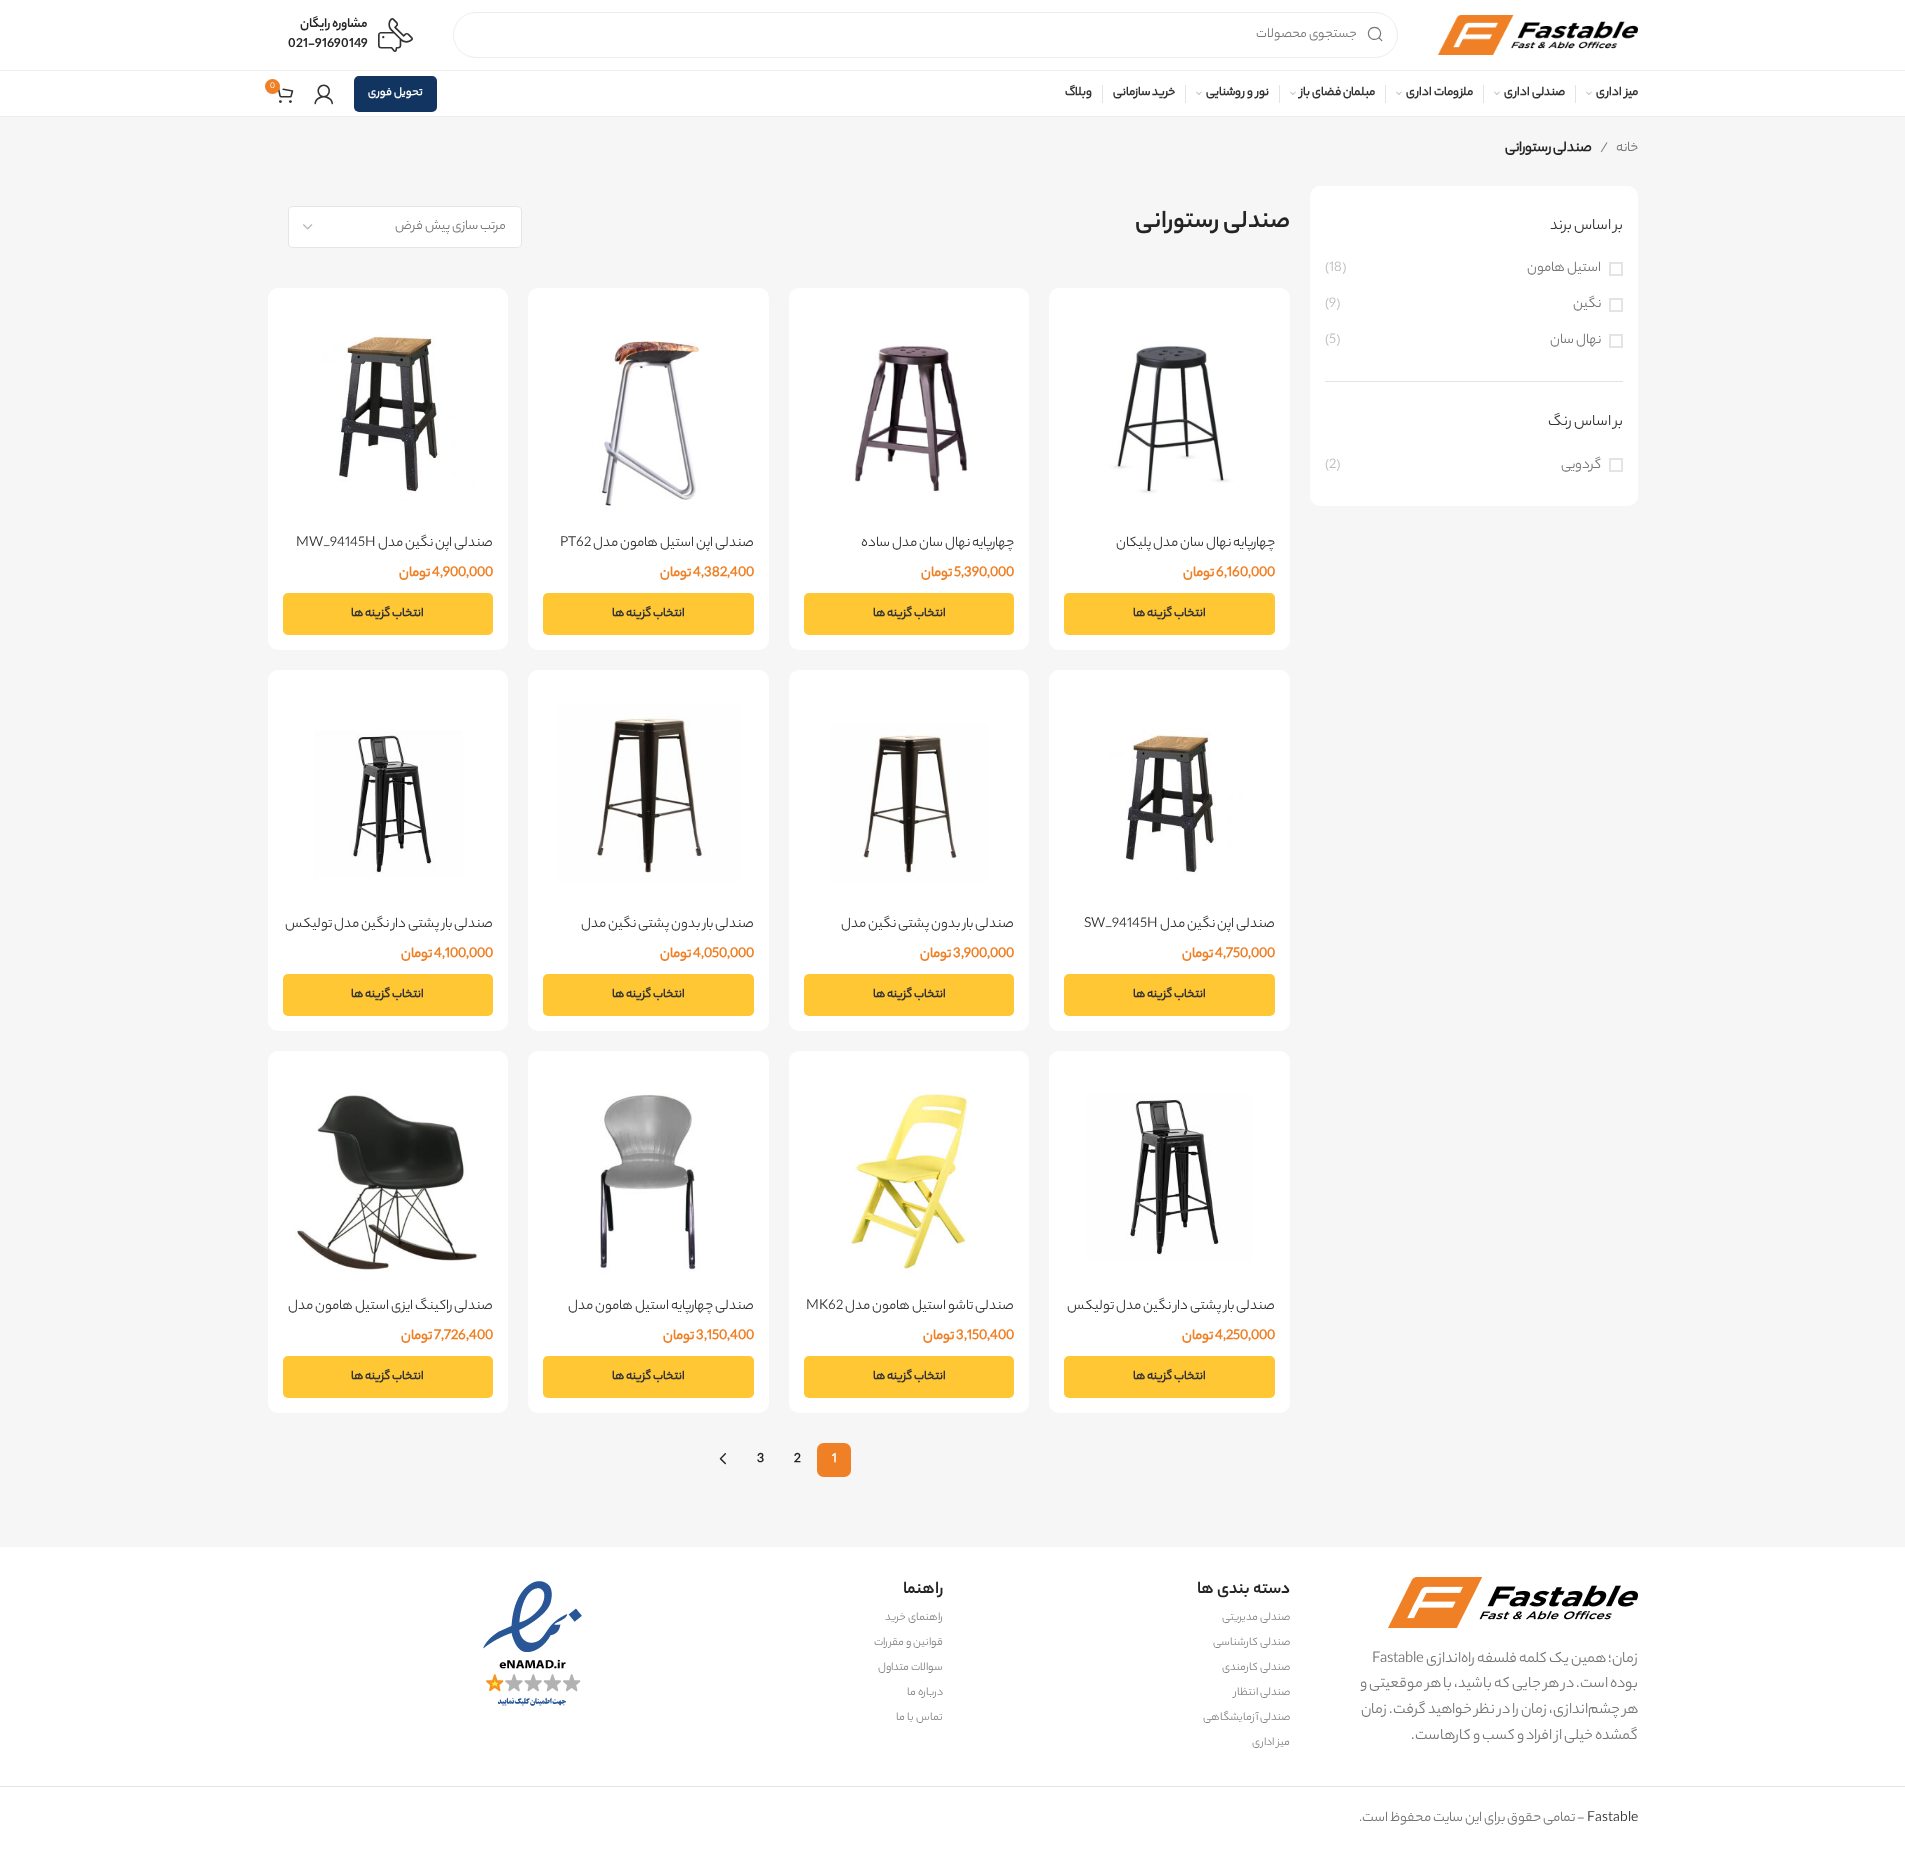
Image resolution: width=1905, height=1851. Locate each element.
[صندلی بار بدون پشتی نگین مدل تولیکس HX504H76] (648, 800)
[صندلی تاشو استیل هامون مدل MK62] (909, 1181)
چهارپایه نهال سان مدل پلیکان (1195, 543)
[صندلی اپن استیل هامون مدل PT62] (648, 418)
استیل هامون (1564, 268)
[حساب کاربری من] (324, 94)
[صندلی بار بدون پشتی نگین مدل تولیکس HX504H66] (909, 800)
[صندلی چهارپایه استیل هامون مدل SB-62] (648, 1181)
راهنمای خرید (914, 1618)
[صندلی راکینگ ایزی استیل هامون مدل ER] (388, 1181)
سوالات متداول (910, 1668)
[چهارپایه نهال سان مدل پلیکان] (1169, 418)
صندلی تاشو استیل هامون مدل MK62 (910, 1306)
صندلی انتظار (1262, 1693)
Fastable (1611, 1818)
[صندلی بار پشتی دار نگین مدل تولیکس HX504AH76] (1169, 1181)
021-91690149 (328, 44)
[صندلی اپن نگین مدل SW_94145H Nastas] (1169, 800)
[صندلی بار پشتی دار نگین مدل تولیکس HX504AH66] (388, 800)
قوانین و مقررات (908, 1643)
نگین (1587, 304)
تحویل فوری (395, 93)
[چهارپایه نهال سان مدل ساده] (909, 418)
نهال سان (1575, 340)
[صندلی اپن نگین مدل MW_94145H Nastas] (388, 418)
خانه (1627, 148)
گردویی (1581, 465)
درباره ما (925, 1693)
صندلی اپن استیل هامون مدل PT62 (657, 543)
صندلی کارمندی (1256, 1668)
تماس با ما (919, 1718)
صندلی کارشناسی (1251, 1643)
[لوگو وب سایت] (1538, 34)
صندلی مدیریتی (1256, 1618)
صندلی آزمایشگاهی (1246, 1718)
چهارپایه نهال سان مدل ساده (937, 543)
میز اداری (1271, 1743)
